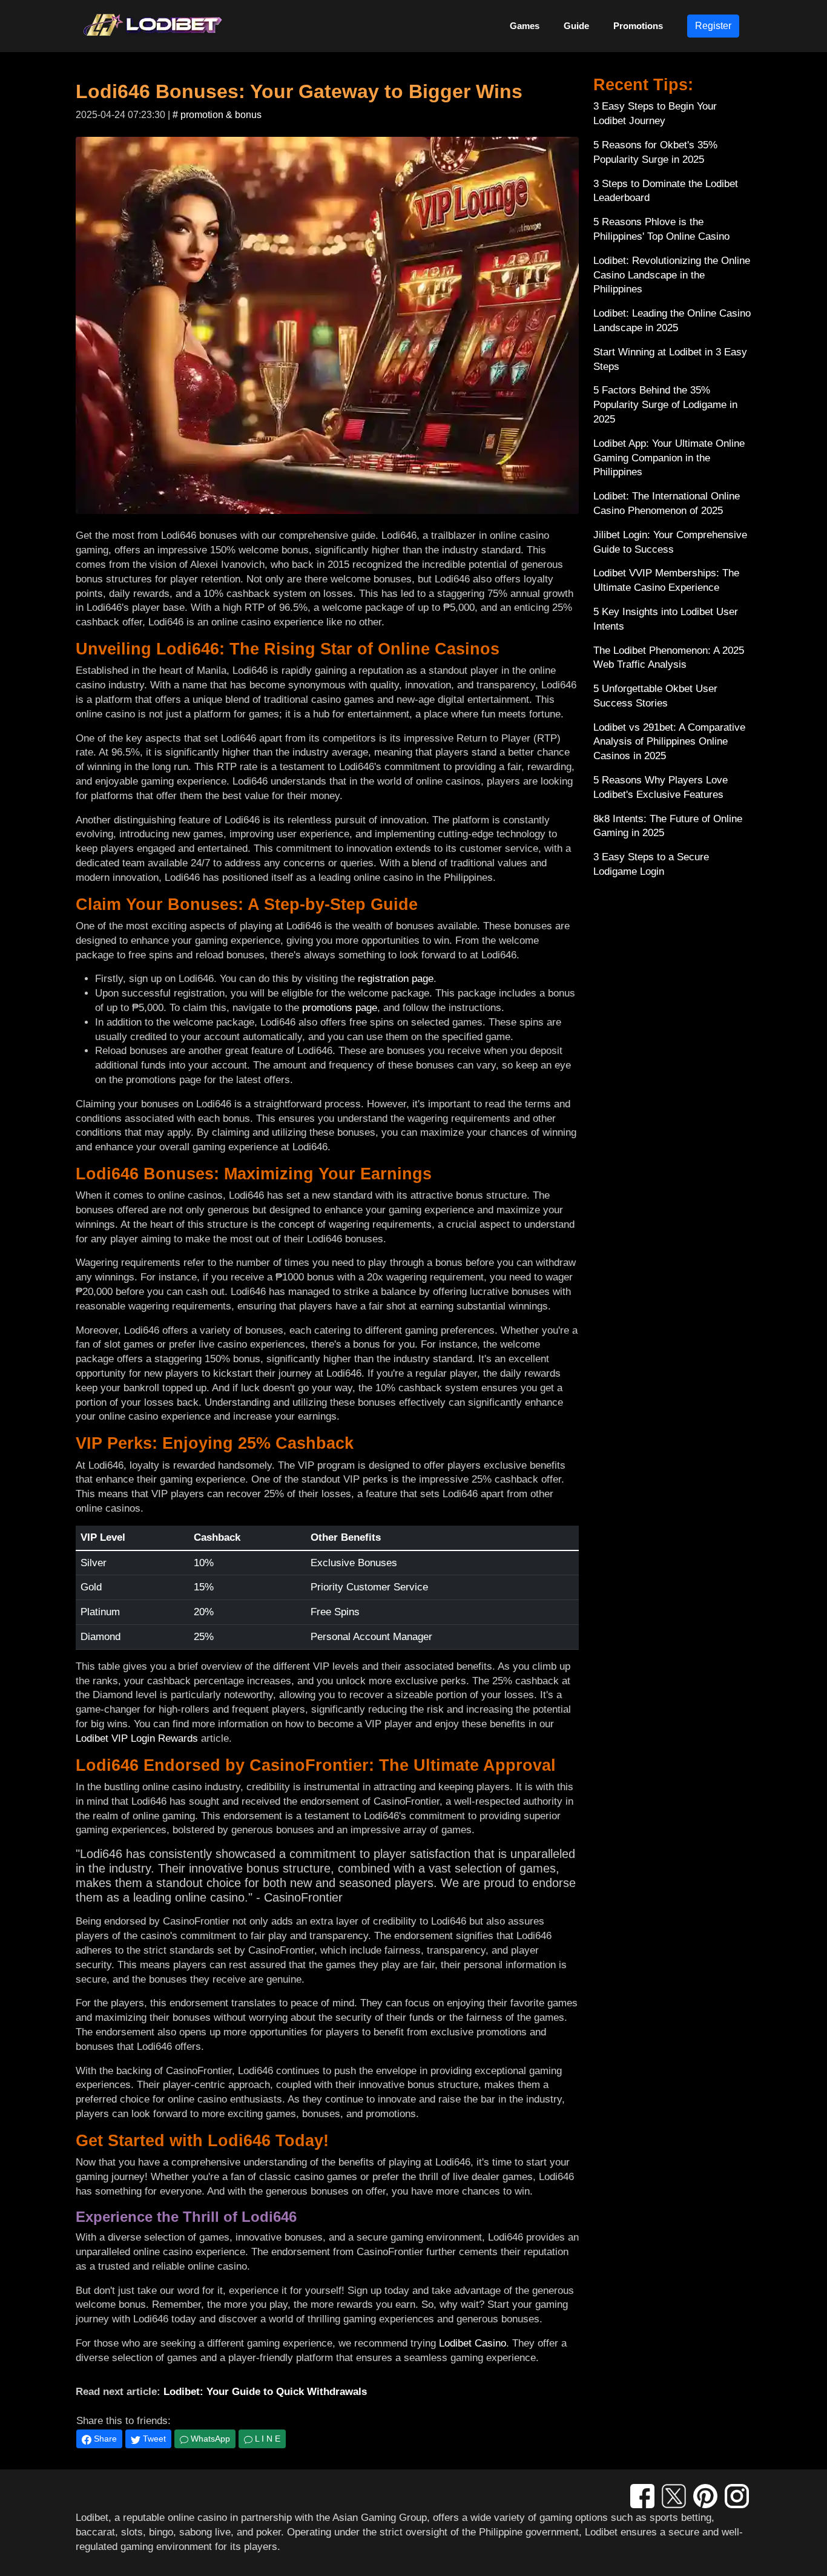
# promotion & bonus (217, 115)
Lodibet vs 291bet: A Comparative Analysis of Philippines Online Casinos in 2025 (669, 742)
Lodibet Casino (473, 2343)
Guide (576, 26)
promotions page (340, 1008)
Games (525, 26)
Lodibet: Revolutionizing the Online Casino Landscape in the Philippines (672, 275)
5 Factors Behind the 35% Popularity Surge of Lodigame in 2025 (665, 405)
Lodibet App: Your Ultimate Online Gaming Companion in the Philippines (669, 458)
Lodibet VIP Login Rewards (137, 1738)
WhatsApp (209, 2439)
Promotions (638, 26)
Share (104, 2439)
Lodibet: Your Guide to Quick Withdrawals (265, 2392)
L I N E (266, 2439)
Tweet (153, 2439)
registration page (396, 979)
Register (713, 26)
